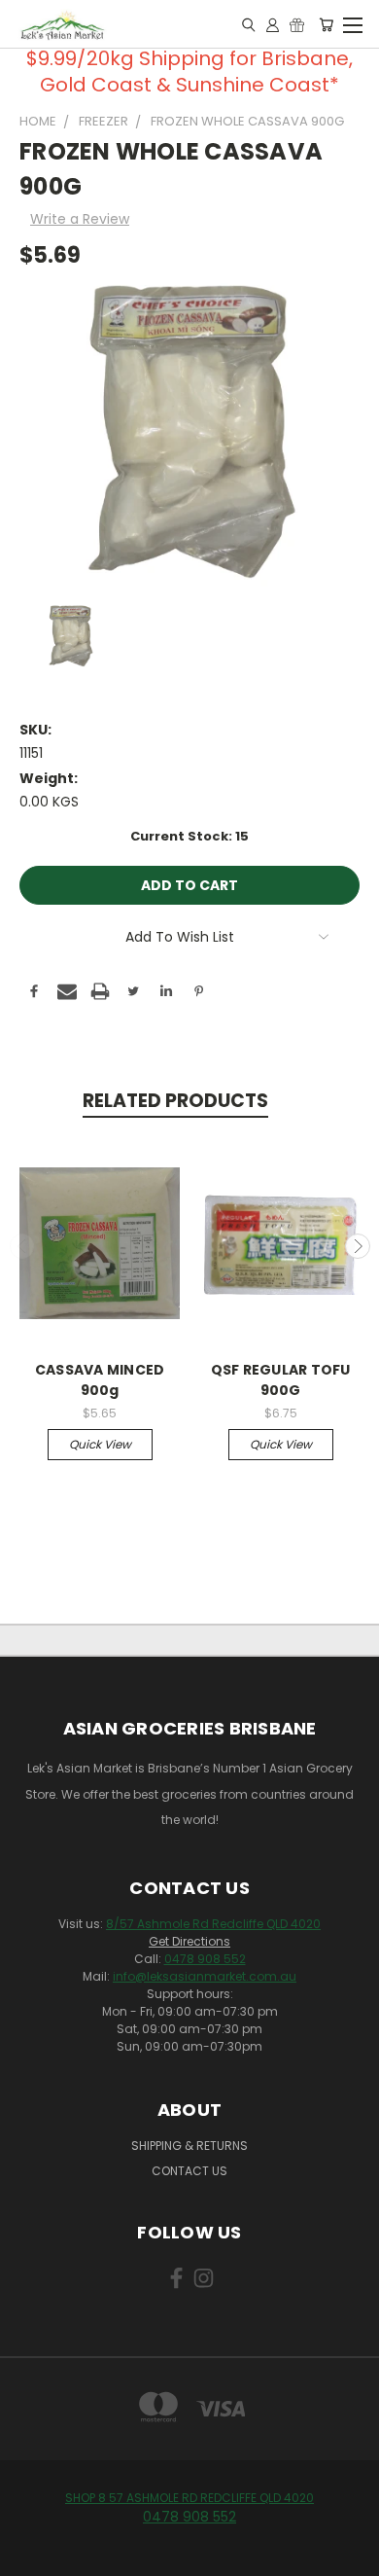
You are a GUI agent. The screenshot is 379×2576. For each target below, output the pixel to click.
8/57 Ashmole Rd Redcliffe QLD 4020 (213, 1924)
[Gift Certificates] (297, 24)
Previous (22, 1246)
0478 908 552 (205, 1959)
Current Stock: (189, 836)
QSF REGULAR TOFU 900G (281, 1380)
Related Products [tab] (175, 1101)
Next (358, 1246)
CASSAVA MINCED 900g (100, 1380)
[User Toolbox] (273, 24)
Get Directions (189, 1941)
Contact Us (189, 2171)
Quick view (100, 1444)
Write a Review (80, 219)
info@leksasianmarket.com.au (205, 1976)
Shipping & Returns (189, 2146)
